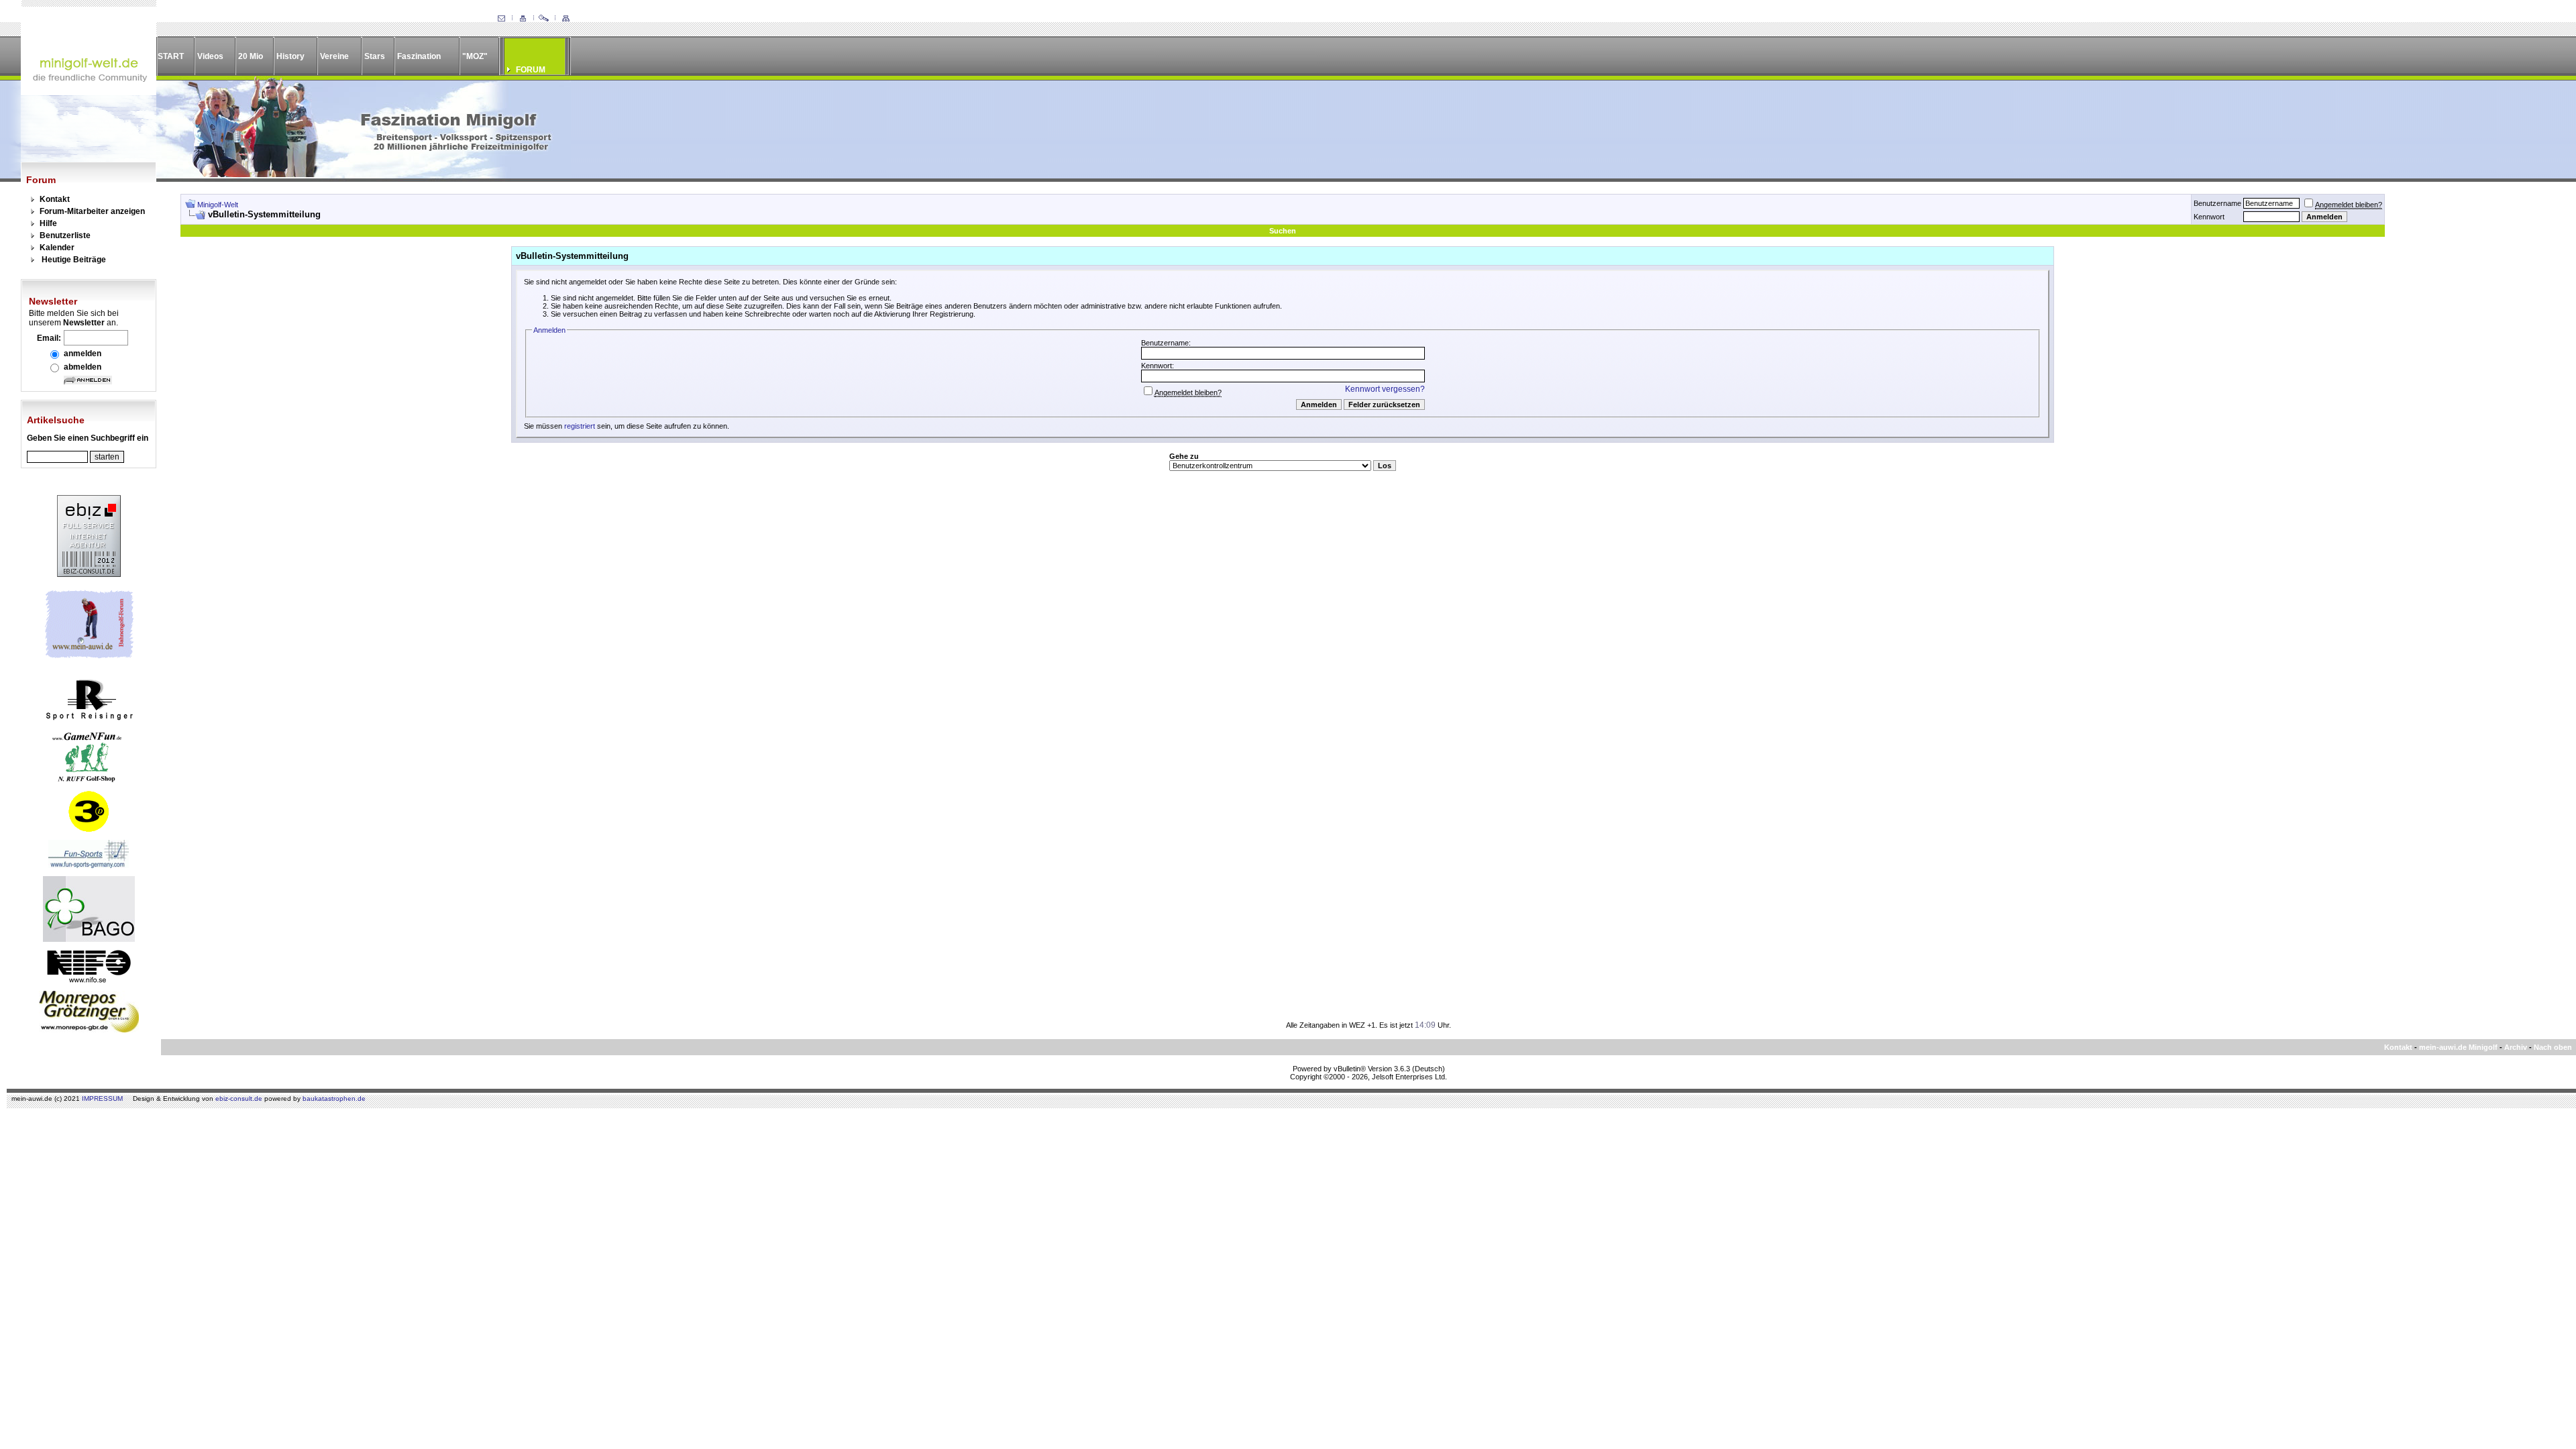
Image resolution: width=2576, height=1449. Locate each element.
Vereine (334, 56)
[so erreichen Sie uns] (501, 19)
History (290, 56)
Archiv (2516, 1047)
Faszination (419, 56)
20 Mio (251, 56)
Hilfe (48, 223)
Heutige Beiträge (74, 260)
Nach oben (2553, 1047)
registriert (580, 426)
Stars (375, 56)
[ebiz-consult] (89, 574)
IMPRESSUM (102, 1098)
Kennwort (2209, 217)
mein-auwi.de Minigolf (2458, 1047)
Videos (210, 56)
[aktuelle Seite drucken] (523, 19)
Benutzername (2217, 203)
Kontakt (55, 199)
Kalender (57, 248)
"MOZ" (475, 56)
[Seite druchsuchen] (544, 19)
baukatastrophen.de (334, 1098)
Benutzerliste (65, 235)
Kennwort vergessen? (1385, 389)
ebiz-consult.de (239, 1098)
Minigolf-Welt (218, 205)
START (171, 56)
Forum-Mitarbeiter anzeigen (92, 211)
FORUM (531, 70)
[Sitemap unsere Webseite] (566, 19)
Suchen (1283, 231)
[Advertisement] (2473, 395)
